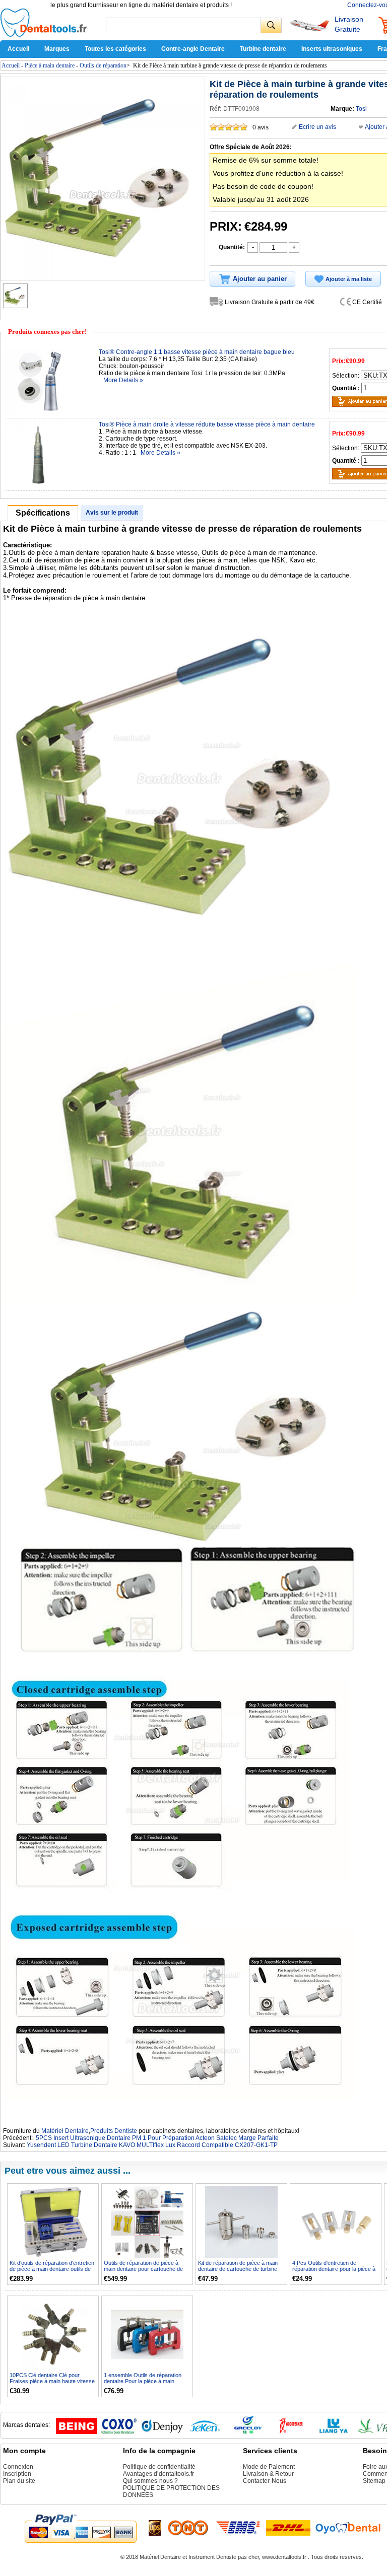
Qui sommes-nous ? (150, 2481)
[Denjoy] (162, 2432)
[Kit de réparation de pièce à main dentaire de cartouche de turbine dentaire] (242, 2222)
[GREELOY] (248, 2432)
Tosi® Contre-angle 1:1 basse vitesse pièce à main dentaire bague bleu (197, 352)
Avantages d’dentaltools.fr (158, 2474)
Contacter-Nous (265, 2481)
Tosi (361, 109)
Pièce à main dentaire (50, 65)
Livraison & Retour (268, 2474)
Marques (57, 49)
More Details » (123, 380)
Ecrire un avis (317, 127)
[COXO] (119, 2432)
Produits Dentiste (114, 2131)
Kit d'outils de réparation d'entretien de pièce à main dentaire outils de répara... (52, 2269)
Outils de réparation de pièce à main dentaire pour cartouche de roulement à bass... (143, 2269)
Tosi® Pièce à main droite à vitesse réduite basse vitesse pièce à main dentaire (207, 424)
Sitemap (374, 2481)
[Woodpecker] (291, 2432)
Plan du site (19, 2481)
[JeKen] (205, 2432)
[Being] (77, 2432)
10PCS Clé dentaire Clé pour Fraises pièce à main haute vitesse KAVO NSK (52, 2381)
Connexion (18, 2467)
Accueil (18, 49)
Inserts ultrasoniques (332, 49)
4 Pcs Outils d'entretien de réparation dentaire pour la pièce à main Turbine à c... (334, 2269)
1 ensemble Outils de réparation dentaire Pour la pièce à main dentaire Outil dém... (143, 2381)
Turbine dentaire (263, 49)
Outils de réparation (103, 65)
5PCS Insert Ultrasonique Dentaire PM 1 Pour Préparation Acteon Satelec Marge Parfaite (157, 2138)
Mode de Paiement (269, 2467)
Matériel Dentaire (65, 2131)
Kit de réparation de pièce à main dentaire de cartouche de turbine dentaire (238, 2269)
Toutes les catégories (115, 49)
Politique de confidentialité (159, 2467)
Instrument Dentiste (212, 2557)
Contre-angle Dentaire (193, 49)
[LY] (334, 2432)
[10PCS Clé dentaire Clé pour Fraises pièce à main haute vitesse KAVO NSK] (53, 2335)
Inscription (17, 2474)
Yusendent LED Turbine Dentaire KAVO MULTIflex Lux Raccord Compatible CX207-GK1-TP (152, 2145)
